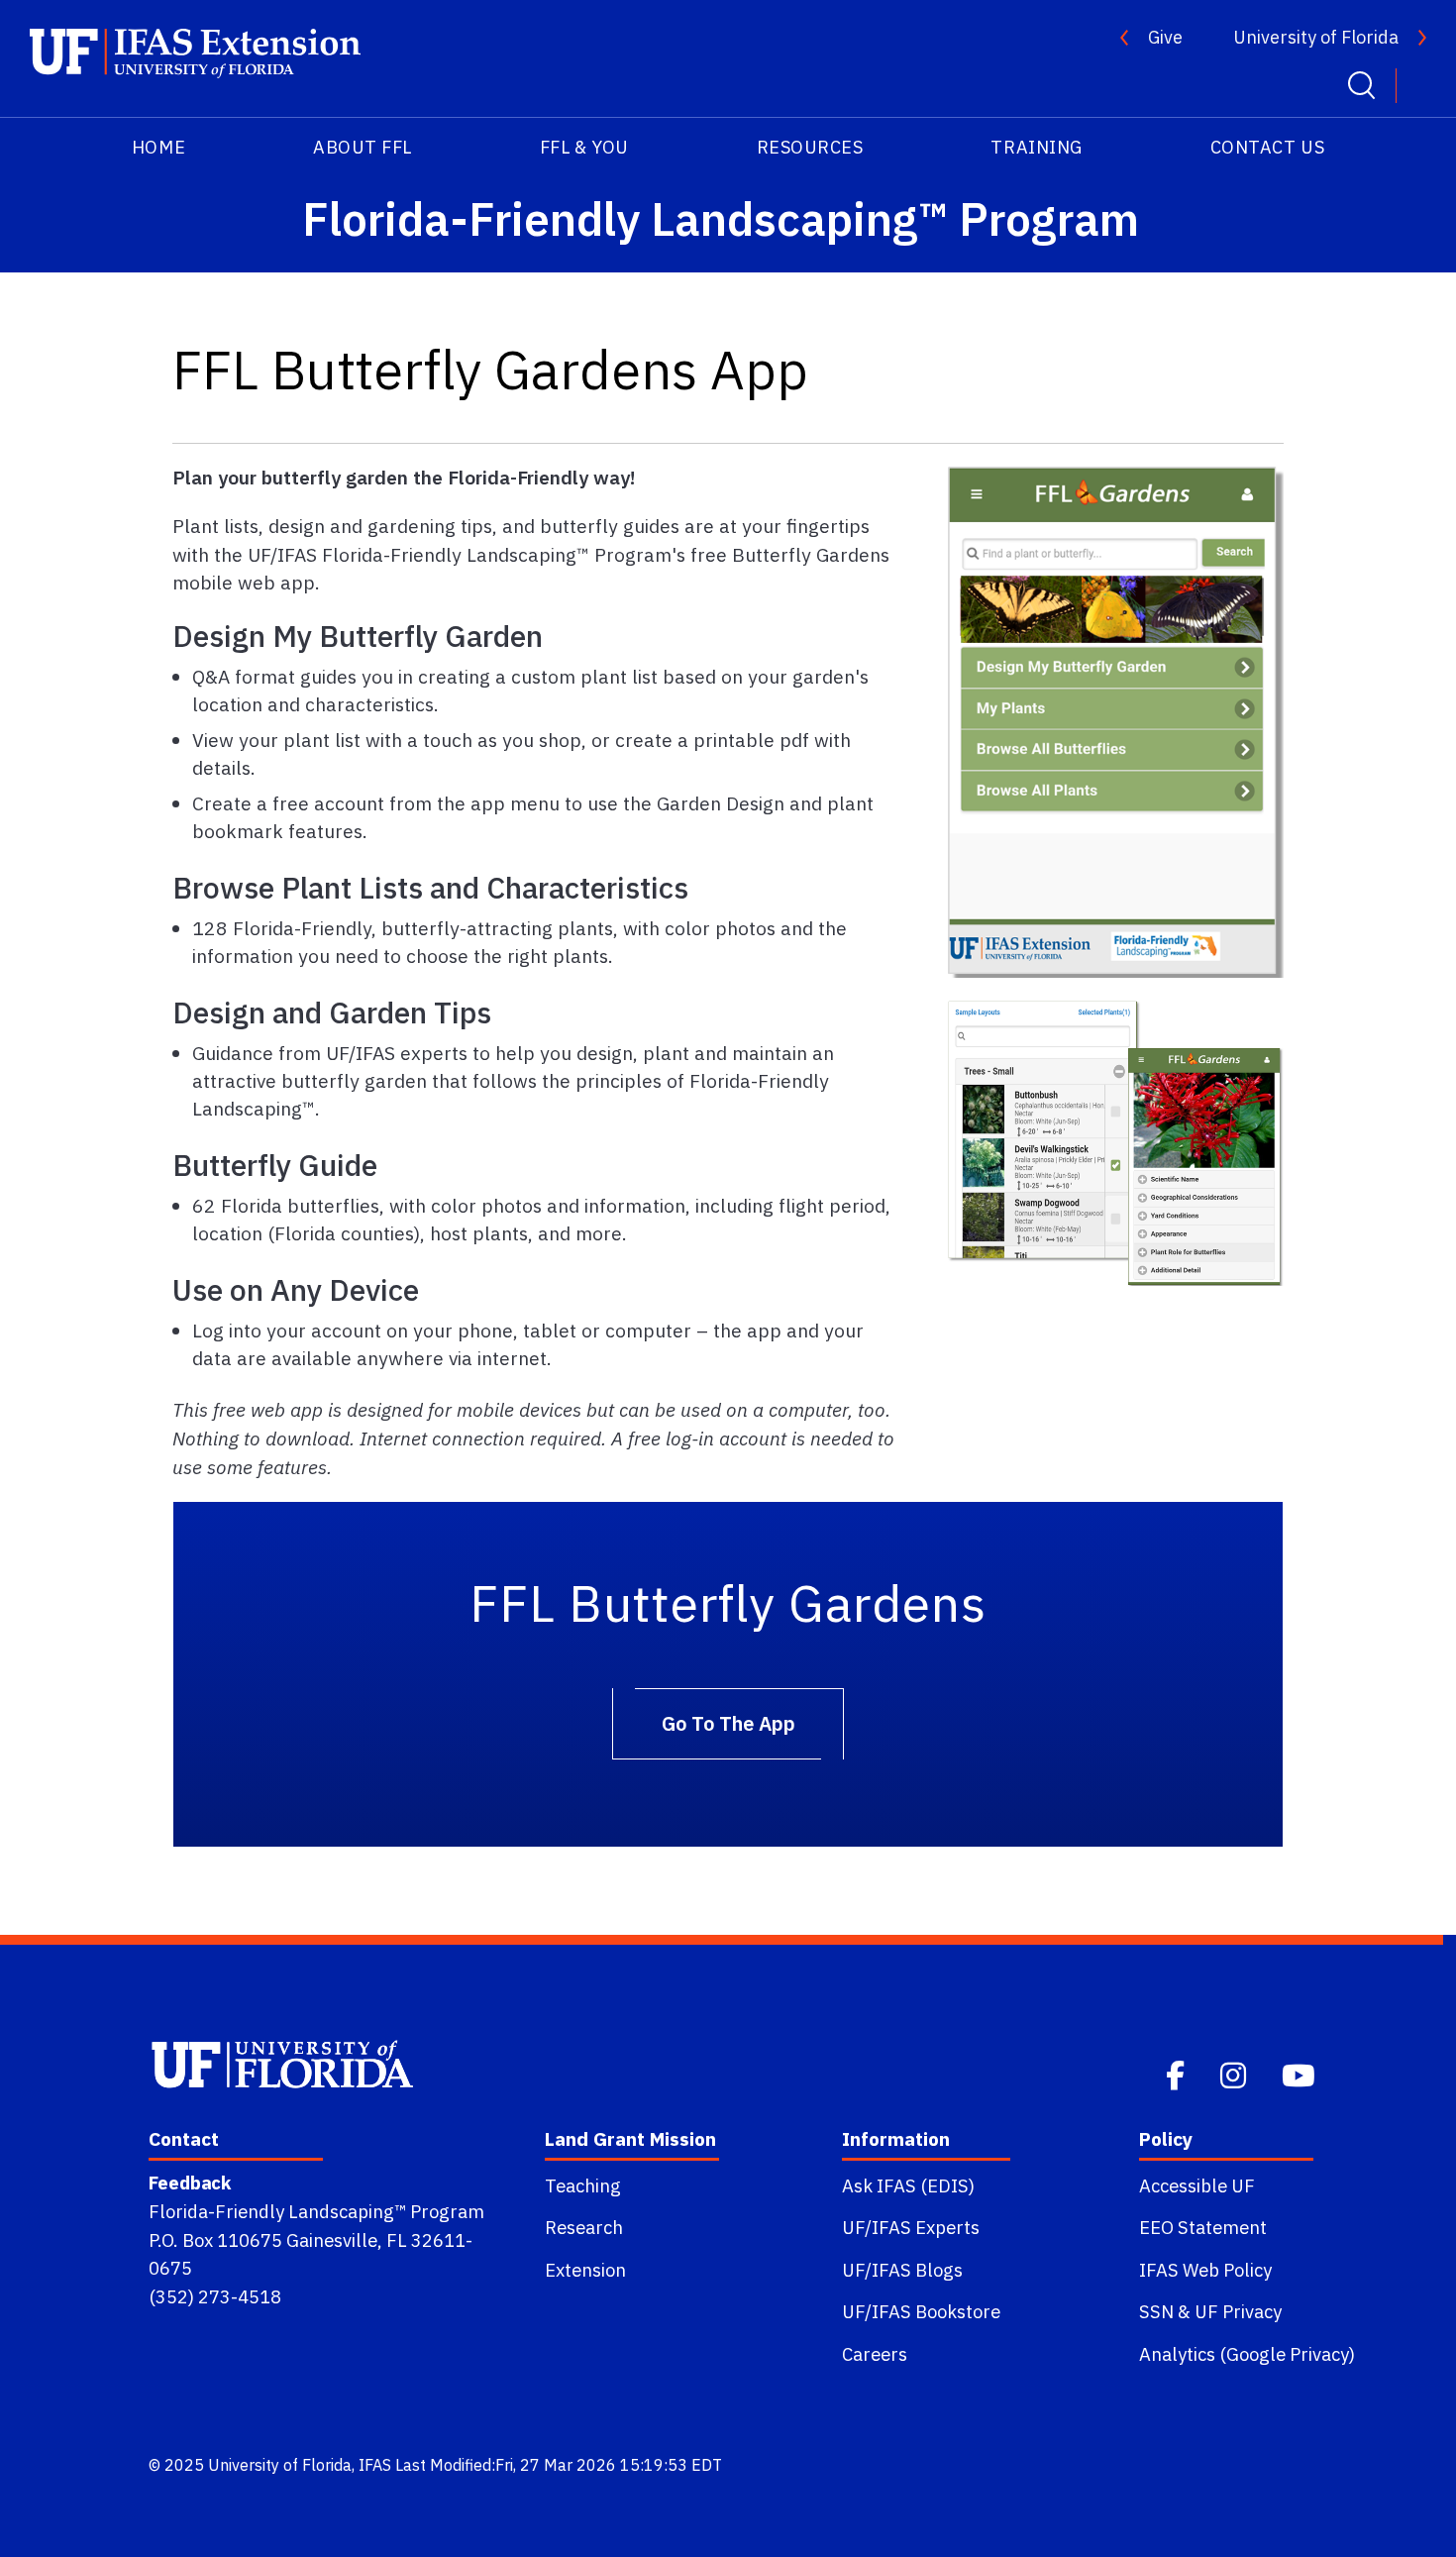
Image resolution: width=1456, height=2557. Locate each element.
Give (1165, 37)
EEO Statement (1203, 2227)
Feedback (190, 2183)
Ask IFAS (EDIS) (908, 2185)
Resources (810, 147)
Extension (585, 2270)
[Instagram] (1235, 2074)
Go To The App (728, 1723)
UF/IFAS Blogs (902, 2270)
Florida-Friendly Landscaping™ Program (316, 2211)
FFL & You (584, 147)
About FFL (363, 147)
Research (584, 2227)
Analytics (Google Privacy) (1247, 2354)
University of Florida (1316, 37)
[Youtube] (1300, 2074)
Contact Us (1267, 147)
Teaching (583, 2185)
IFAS (375, 2465)
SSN (1156, 2311)
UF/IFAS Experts (911, 2227)
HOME (158, 147)
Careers (875, 2354)
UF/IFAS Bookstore (921, 2311)
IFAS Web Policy (1205, 2270)
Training (1036, 147)
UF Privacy (1238, 2311)
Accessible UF (1197, 2185)
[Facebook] (1177, 2074)
